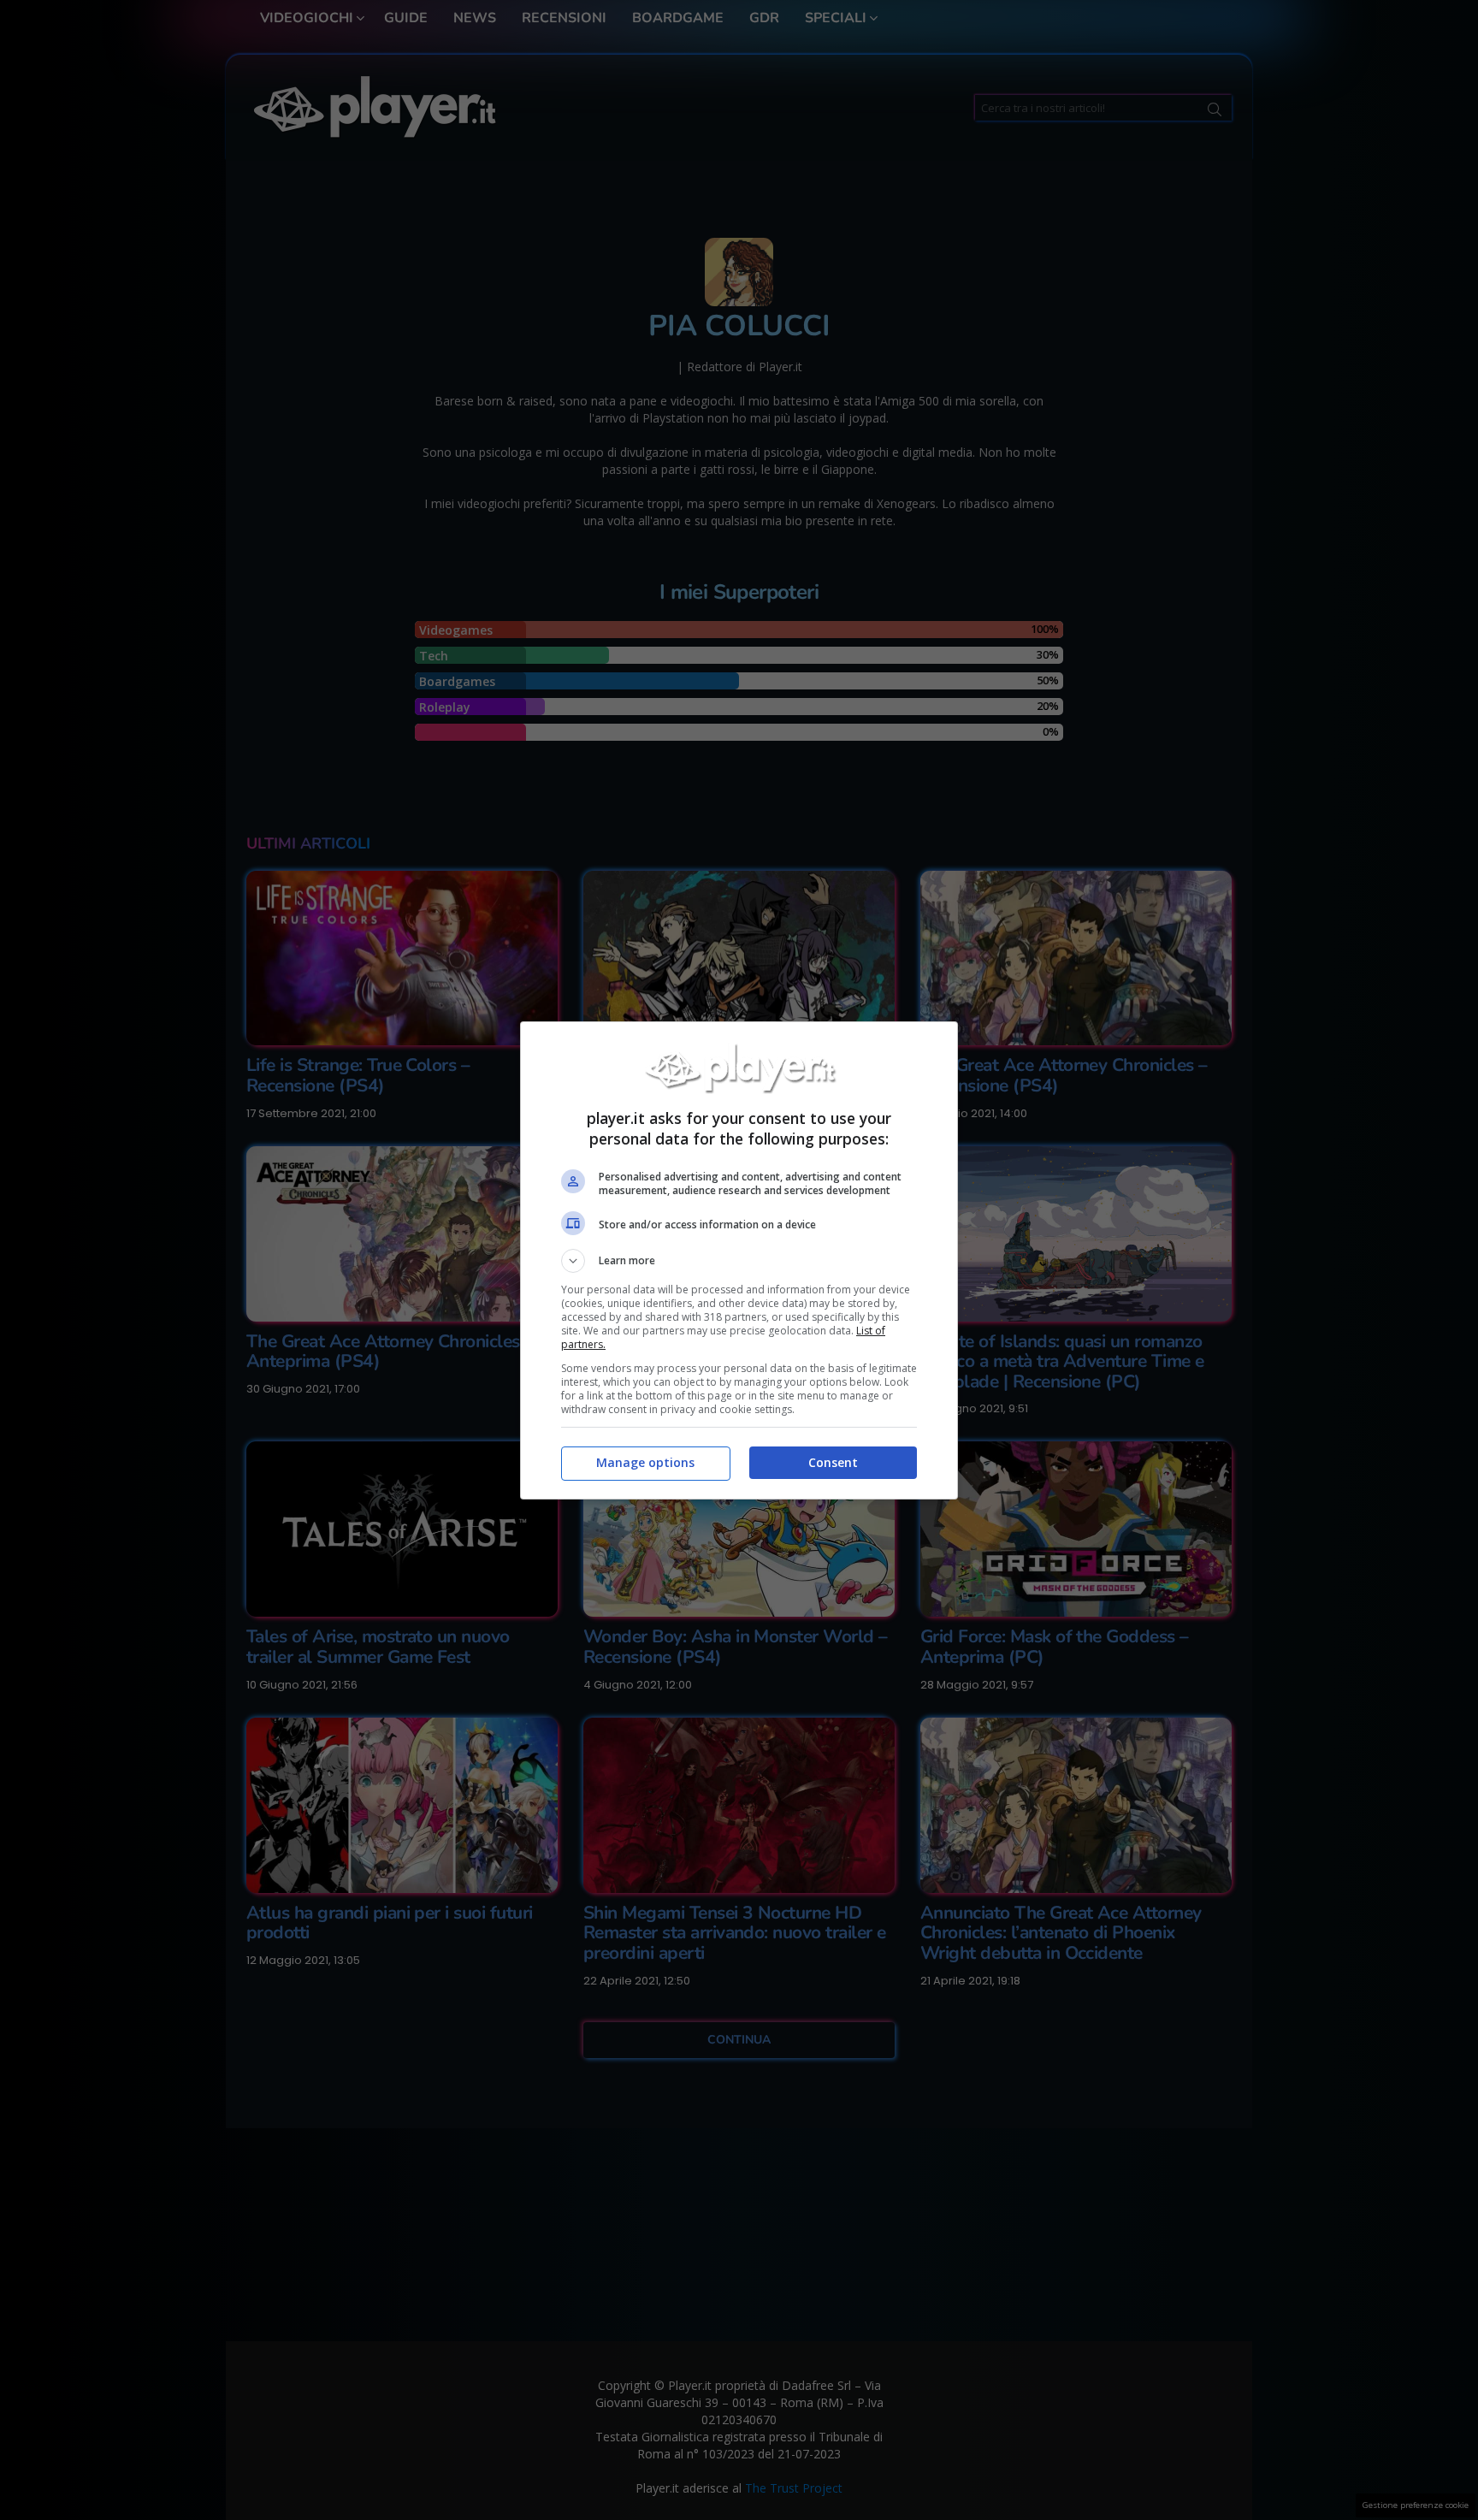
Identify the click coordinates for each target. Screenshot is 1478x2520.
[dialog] (739, 1260)
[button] (739, 1261)
